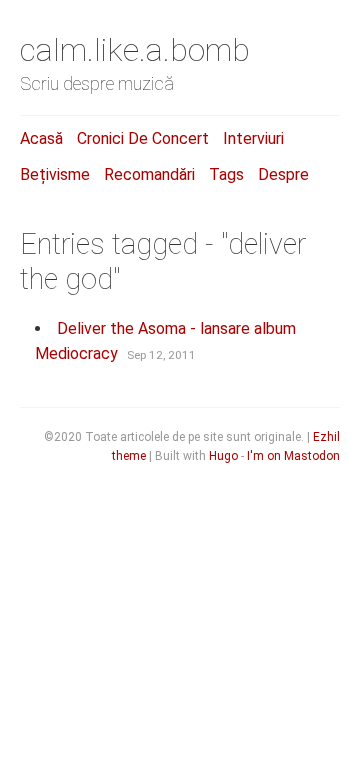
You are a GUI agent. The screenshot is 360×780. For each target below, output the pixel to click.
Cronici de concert (143, 138)
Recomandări (149, 174)
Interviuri (253, 138)
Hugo (223, 456)
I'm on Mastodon (293, 456)
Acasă (41, 138)
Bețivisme (55, 174)
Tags (226, 174)
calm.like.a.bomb (135, 50)
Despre (283, 174)
